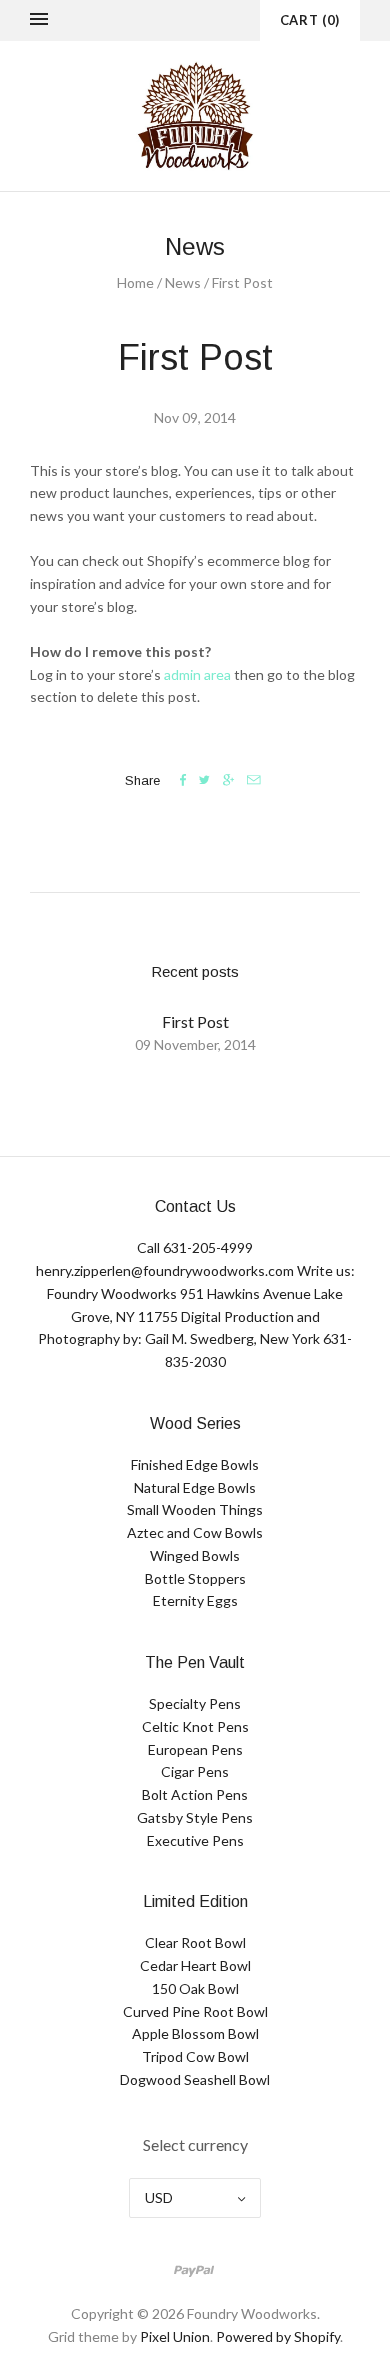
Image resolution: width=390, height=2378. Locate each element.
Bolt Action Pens (195, 1794)
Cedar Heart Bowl (195, 1965)
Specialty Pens (195, 1703)
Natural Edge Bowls (195, 1487)
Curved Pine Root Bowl (195, 2011)
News (183, 282)
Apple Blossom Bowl (195, 2033)
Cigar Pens (195, 1771)
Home (135, 282)
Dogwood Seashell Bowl (195, 2079)
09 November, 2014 (195, 1044)
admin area (197, 674)
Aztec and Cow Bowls (195, 1532)
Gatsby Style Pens (195, 1817)
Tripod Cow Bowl (195, 2056)
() (310, 20)
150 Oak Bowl (195, 1988)
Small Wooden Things (195, 1509)
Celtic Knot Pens (195, 1726)
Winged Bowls (195, 1555)
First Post (195, 1021)
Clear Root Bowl (195, 1942)
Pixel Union (175, 2336)
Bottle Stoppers (195, 1578)
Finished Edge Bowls (195, 1464)
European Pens (195, 1749)
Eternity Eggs (195, 1600)
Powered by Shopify (278, 2336)
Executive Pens (195, 1840)
